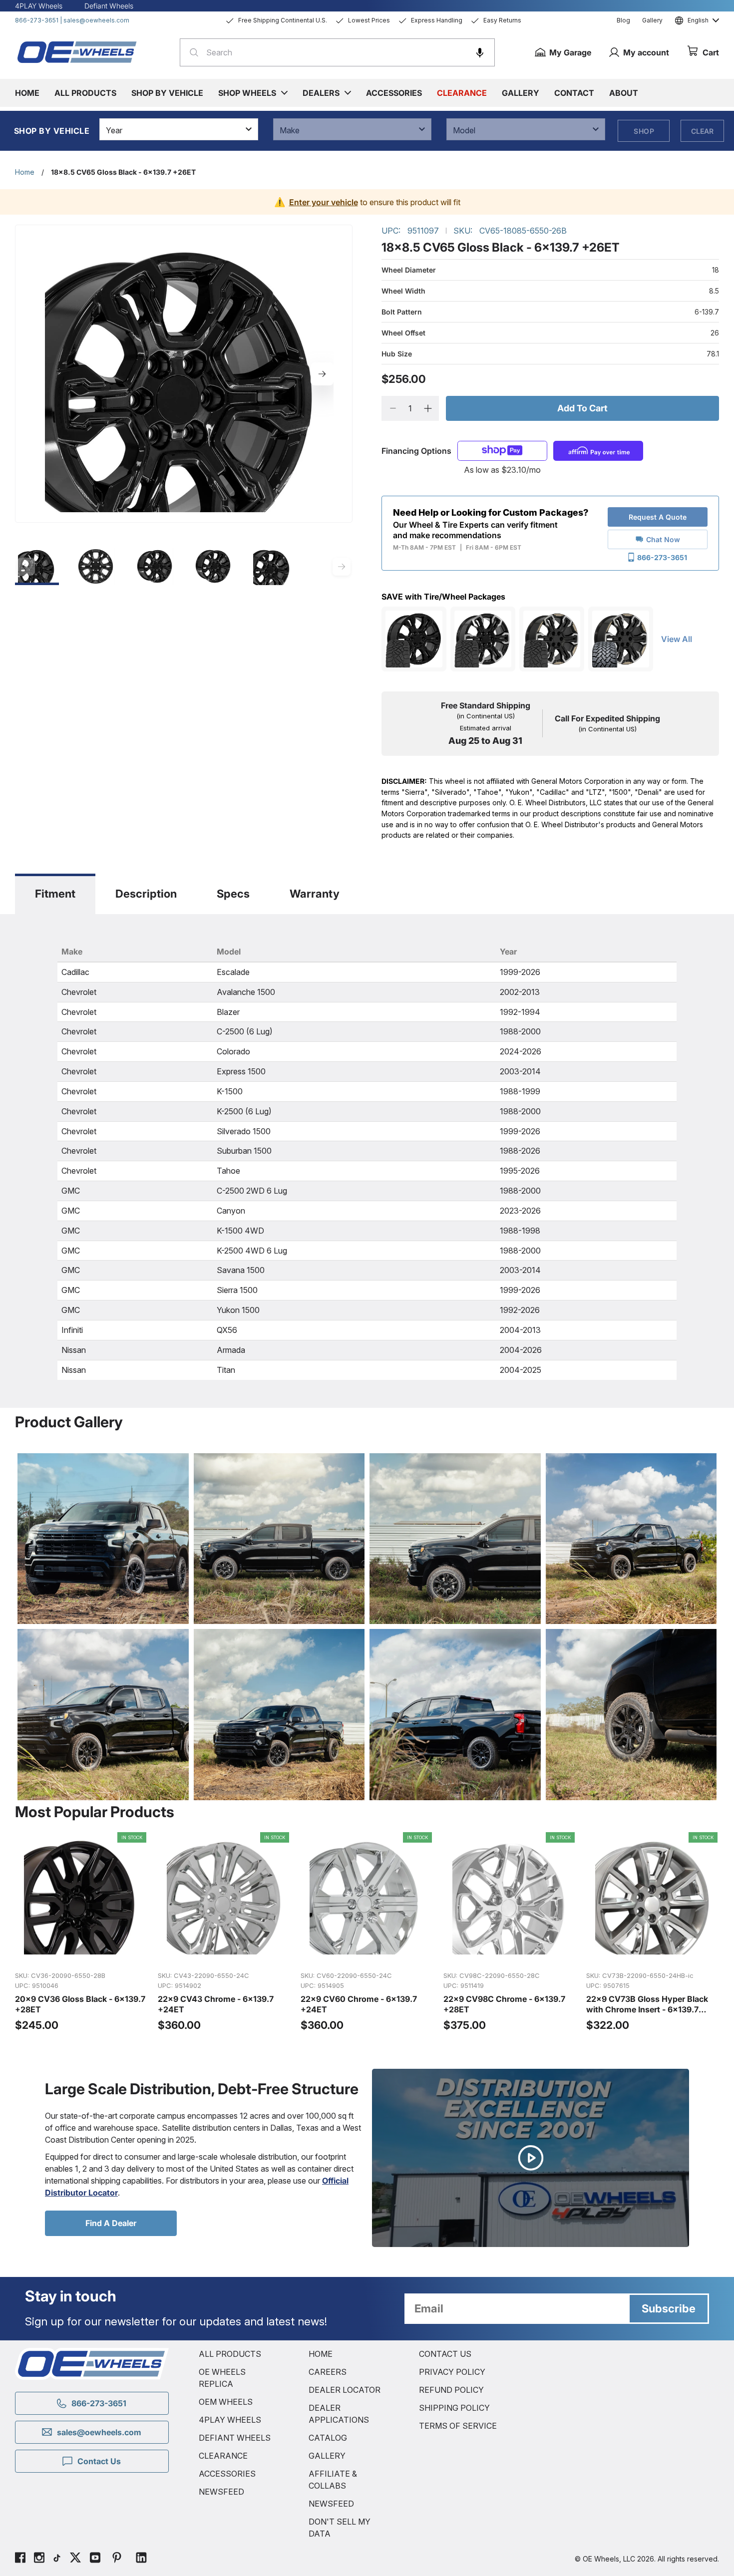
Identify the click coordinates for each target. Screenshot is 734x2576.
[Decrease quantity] (393, 408)
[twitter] (75, 2559)
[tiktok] (57, 2559)
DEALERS (321, 93)
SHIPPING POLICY (454, 2408)
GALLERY (327, 2456)
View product (81, 1952)
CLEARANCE (223, 2456)
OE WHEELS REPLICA (222, 2378)
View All (677, 639)
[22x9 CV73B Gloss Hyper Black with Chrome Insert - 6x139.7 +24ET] (653, 1932)
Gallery (652, 20)
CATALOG (328, 2438)
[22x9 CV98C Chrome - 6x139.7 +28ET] (510, 1932)
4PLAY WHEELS (230, 2420)
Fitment (55, 894)
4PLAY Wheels (39, 6)
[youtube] (95, 2559)
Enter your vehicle (324, 202)
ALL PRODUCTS (230, 2354)
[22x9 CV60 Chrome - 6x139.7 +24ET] (367, 1932)
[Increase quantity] (428, 408)
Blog (623, 20)
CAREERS (328, 2372)
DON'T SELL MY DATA (340, 2528)
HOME (321, 2354)
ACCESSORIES (227, 2474)
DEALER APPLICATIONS (339, 2414)
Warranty (315, 894)
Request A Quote (658, 517)
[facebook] (20, 2559)
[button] (480, 52)
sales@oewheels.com (96, 20)
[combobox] (337, 52)
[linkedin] (141, 2559)
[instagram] (39, 2559)
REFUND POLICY (451, 2390)
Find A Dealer (111, 2223)
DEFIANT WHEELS (235, 2438)
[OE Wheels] (77, 52)
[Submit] (191, 52)
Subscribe (669, 2308)
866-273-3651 (37, 20)
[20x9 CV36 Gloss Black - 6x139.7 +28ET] (81, 1932)
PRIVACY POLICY (452, 2372)
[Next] (322, 374)
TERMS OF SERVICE (458, 2426)
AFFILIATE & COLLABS (333, 2480)
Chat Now (663, 539)
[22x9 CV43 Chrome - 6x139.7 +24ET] (224, 1932)
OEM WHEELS (226, 2402)
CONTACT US (445, 2354)
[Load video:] (531, 2158)
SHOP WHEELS (247, 93)
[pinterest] (117, 2559)
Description (146, 894)
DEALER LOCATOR (345, 2390)
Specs (233, 894)
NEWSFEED (221, 2492)
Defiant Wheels (109, 6)
